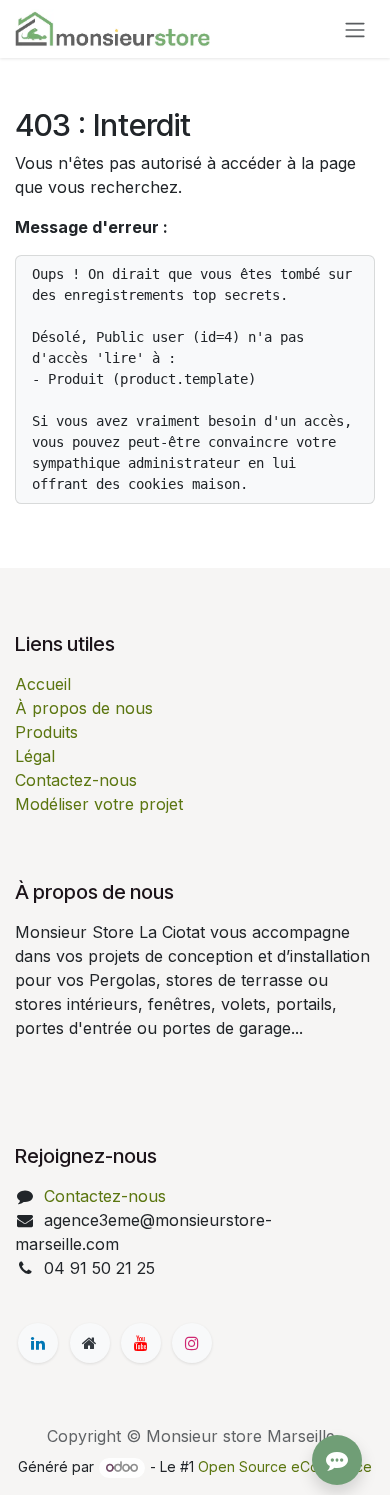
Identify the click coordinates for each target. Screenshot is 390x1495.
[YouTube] (141, 1343)
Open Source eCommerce (285, 1466)
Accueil (43, 684)
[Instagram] (192, 1343)
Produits (46, 732)
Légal (35, 756)
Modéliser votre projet (99, 804)
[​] (38, 1343)
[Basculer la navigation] (355, 29)
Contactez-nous (76, 780)
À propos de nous (84, 708)
